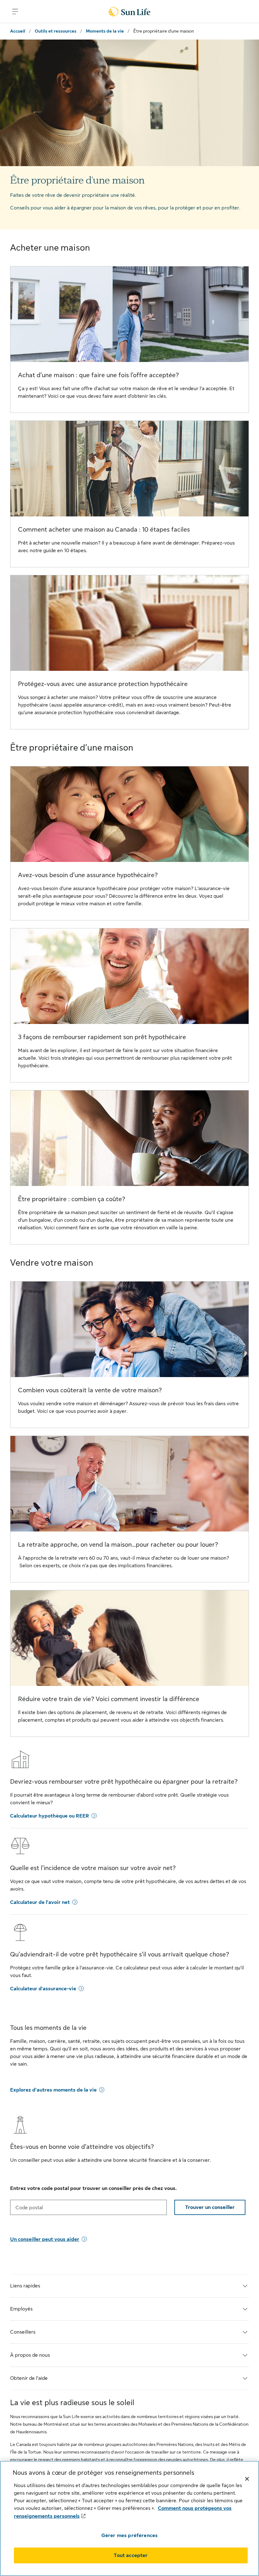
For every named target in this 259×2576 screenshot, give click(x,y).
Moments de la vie (105, 31)
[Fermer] (247, 2479)
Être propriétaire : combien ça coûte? (72, 1199)
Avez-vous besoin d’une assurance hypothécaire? (88, 875)
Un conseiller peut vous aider (45, 2239)
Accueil (18, 31)
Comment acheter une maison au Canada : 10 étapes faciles (104, 530)
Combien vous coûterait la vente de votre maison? (90, 1390)
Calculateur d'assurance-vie (43, 1989)
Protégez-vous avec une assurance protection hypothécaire (103, 684)
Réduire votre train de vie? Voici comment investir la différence (109, 1699)
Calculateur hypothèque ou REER (50, 1816)
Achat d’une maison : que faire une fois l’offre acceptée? (98, 375)
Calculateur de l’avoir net (40, 1902)
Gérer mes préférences (129, 2535)
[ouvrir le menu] (15, 11)
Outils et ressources (56, 31)
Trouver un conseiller (210, 2207)
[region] (129, 2518)
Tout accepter (131, 2555)
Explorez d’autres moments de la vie (53, 2090)
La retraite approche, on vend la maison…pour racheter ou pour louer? (118, 1545)
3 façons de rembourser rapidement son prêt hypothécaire (102, 1037)
